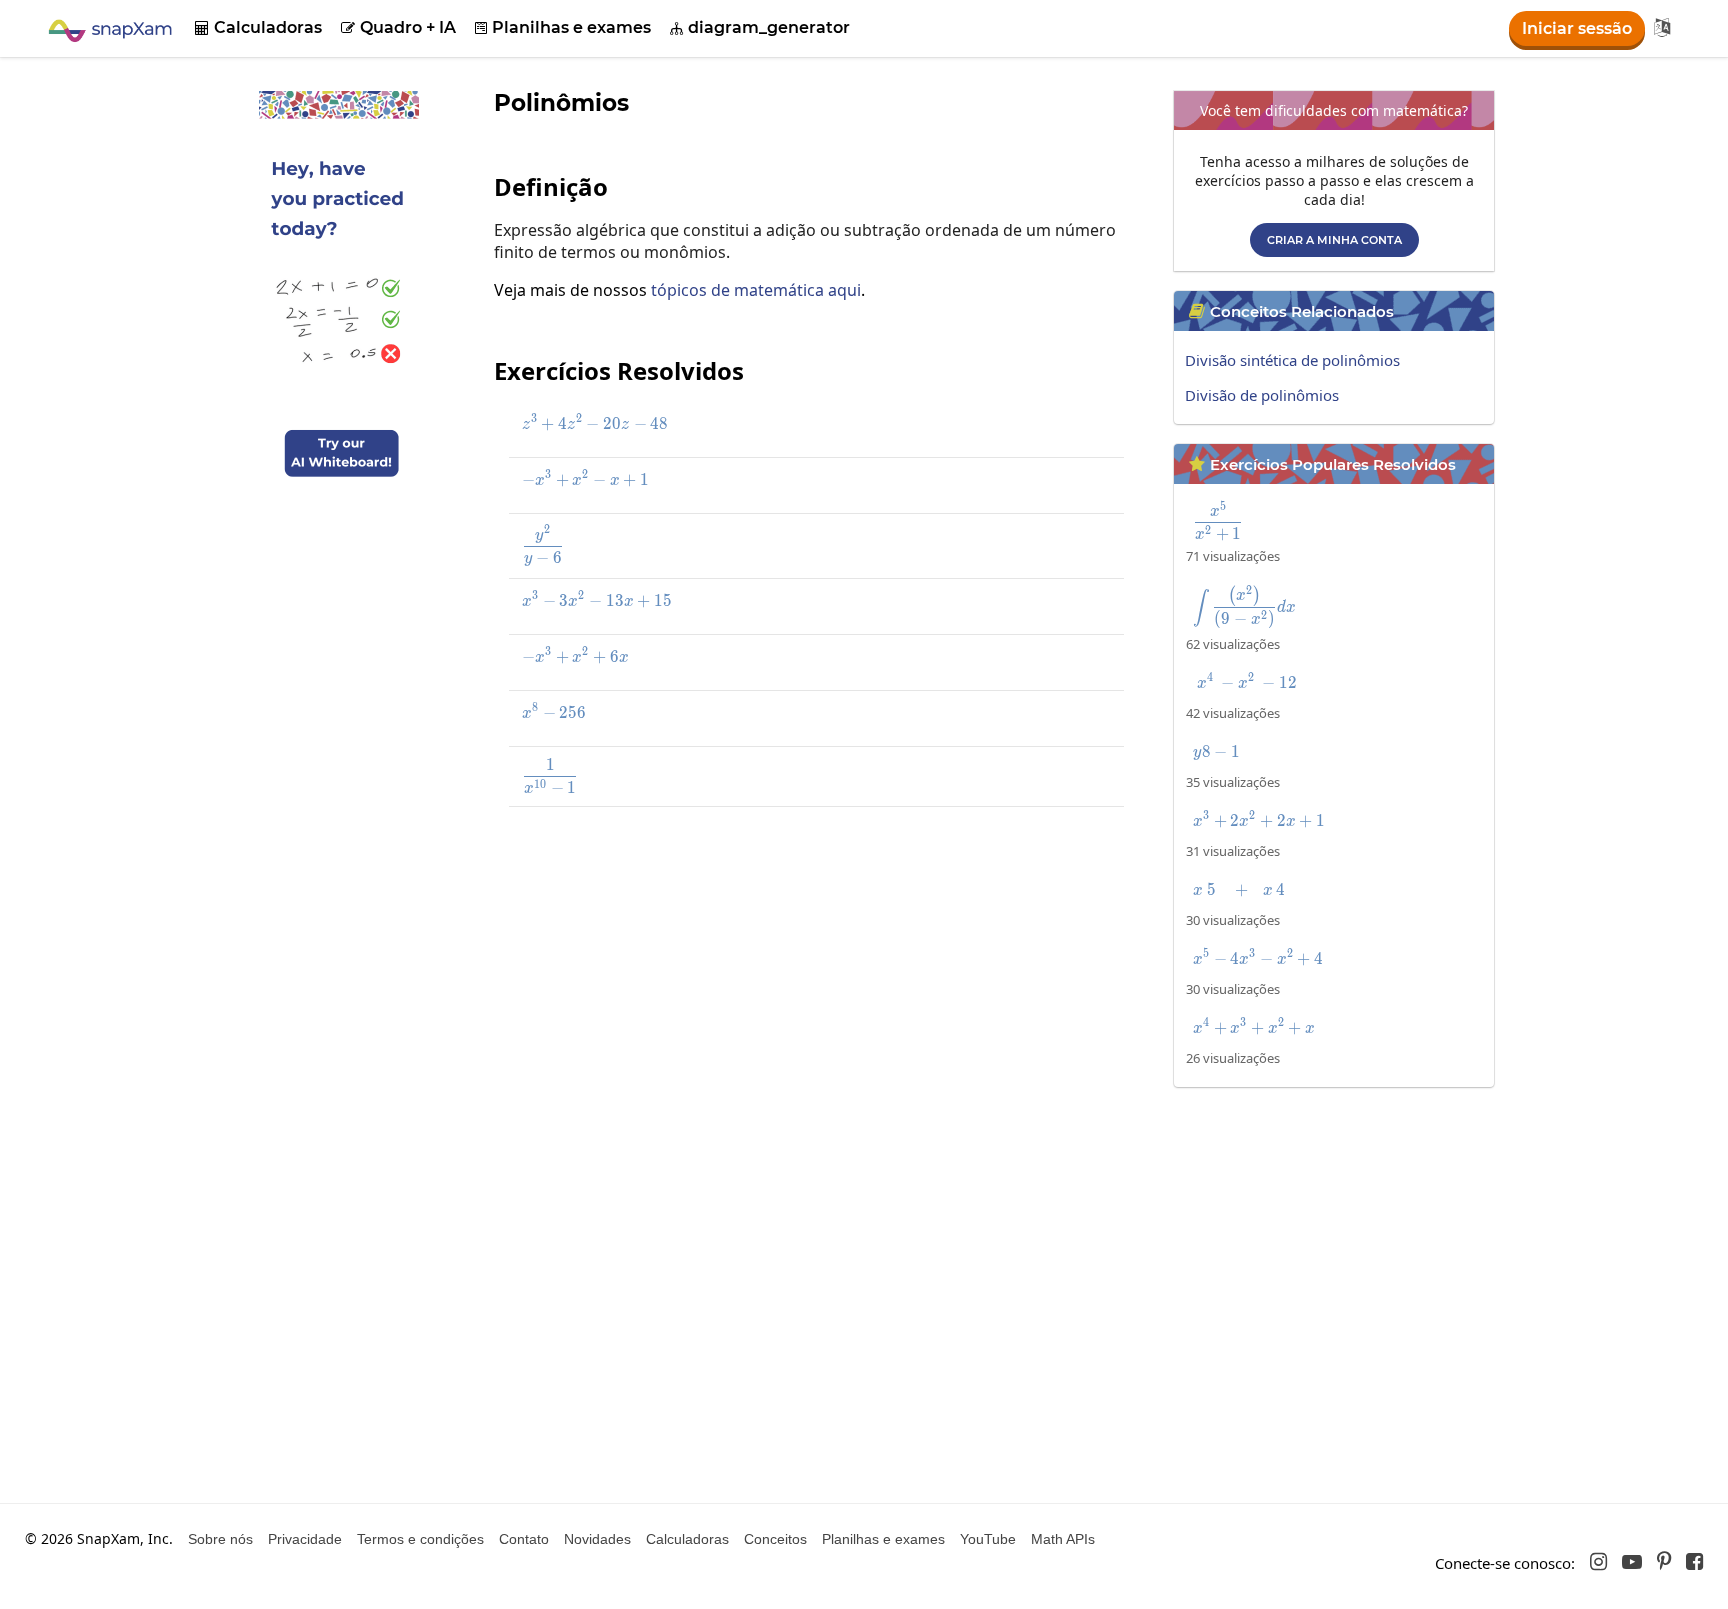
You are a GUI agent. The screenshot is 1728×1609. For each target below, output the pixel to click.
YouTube (988, 1539)
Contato (524, 1539)
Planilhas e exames (563, 27)
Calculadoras (258, 27)
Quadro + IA (398, 27)
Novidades (597, 1539)
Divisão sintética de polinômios (1292, 360)
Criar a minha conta (1334, 240)
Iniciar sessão (1577, 28)
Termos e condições (420, 1539)
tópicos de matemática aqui (756, 290)
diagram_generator (760, 27)
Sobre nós (220, 1539)
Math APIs (1063, 1539)
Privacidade (305, 1539)
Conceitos (775, 1539)
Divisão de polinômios (1262, 395)
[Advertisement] (819, 968)
